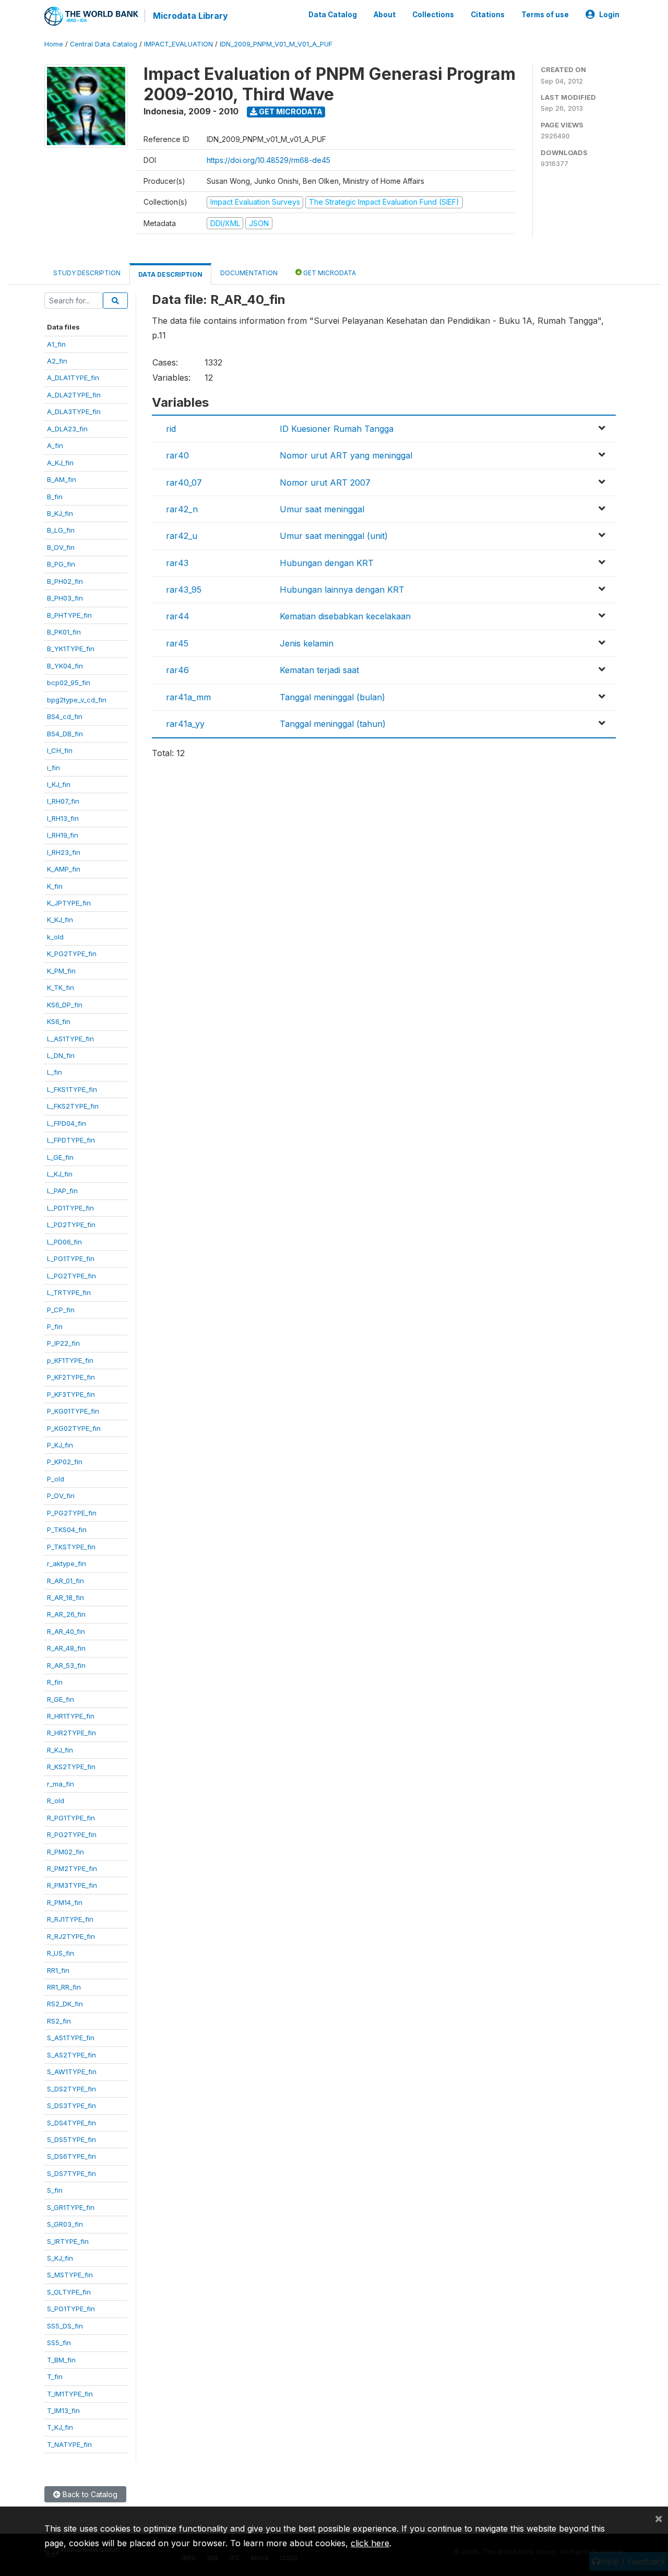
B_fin (55, 497)
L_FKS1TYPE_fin (72, 1089)
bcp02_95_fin (69, 683)
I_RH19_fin (63, 835)
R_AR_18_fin (65, 1597)
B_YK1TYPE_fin (71, 649)
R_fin (55, 1682)
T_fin (55, 2377)
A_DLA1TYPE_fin (73, 378)
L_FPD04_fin (67, 1123)
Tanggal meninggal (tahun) (333, 724)
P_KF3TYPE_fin (71, 1394)
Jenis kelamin (307, 643)
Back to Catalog (89, 2494)
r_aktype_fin (67, 1563)
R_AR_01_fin (65, 1581)
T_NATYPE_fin (69, 2444)
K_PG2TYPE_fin (72, 954)
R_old (56, 1801)
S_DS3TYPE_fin (71, 2106)
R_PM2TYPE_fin (72, 1868)
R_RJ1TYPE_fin (70, 1919)
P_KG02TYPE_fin (74, 1428)
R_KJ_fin (60, 1750)
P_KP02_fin (65, 1462)
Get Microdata (290, 111)
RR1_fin (58, 1970)
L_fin (55, 1072)
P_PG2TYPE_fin (72, 1513)
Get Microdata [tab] (329, 273)
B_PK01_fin (64, 632)
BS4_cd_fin (65, 716)
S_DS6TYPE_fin (71, 2156)
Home (54, 44)
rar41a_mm (188, 697)
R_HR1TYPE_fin (71, 1716)
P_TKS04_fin (67, 1530)
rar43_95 (184, 590)
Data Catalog (333, 15)
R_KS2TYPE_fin (71, 1767)
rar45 (177, 643)
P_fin (55, 1326)
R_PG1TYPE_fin (71, 1818)
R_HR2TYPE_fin (71, 1733)
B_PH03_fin (65, 598)
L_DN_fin (61, 1055)
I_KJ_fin (59, 784)
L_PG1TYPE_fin (71, 1258)
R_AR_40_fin (66, 1631)
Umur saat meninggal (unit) (334, 536)
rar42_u (182, 536)
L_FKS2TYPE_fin (73, 1106)
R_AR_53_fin (66, 1665)
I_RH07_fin (63, 801)
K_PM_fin (61, 971)
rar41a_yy (185, 724)
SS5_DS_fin (65, 2326)
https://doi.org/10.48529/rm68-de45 (269, 160)
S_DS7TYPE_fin (71, 2173)
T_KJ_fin (60, 2427)
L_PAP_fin (62, 1191)
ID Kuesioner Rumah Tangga (337, 429)
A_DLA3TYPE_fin (74, 411)
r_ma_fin (61, 1784)
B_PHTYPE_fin (69, 615)
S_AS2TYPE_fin (71, 2055)
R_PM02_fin (65, 1852)
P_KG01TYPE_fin (73, 1411)
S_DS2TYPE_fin (71, 2089)
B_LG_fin (61, 530)
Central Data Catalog (104, 44)
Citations (488, 15)
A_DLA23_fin (67, 429)
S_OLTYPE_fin (69, 2292)
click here (370, 2543)
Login (609, 15)
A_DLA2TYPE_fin (74, 395)
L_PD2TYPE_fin (71, 1225)
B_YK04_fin (65, 666)
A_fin (55, 445)
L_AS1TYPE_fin (70, 1039)
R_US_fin (61, 1953)
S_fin (55, 2190)
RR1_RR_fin (64, 1987)
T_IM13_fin (63, 2410)
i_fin (53, 768)
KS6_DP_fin (65, 1005)
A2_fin (57, 361)
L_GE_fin (60, 1157)
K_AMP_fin (64, 869)
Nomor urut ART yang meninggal (346, 455)
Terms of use (545, 15)
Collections (433, 15)
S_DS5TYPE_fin (71, 2139)
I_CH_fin (60, 750)
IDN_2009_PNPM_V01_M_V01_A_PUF (276, 44)
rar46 (177, 670)
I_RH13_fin (63, 818)
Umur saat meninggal (322, 509)
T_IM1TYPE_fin (70, 2394)
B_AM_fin (62, 479)
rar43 (177, 563)
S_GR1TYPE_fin (71, 2207)
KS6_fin (59, 1021)
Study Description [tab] (87, 273)
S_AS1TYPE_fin (71, 2038)
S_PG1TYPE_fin (71, 2309)
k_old (55, 937)
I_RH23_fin (64, 852)
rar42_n (182, 509)
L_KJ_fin (60, 1174)
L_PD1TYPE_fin (70, 1208)
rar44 (178, 616)
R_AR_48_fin (66, 1648)
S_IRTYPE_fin (68, 2241)
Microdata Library (190, 16)
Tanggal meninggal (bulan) (332, 697)
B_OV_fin (61, 547)
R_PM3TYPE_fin (72, 1885)
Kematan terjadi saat (319, 670)
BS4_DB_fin (65, 734)
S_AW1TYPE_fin (72, 2072)
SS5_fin (59, 2343)
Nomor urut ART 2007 (325, 483)
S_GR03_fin (65, 2224)
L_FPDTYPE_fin (71, 1140)
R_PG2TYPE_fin (72, 1834)
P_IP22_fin (63, 1343)
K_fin (55, 886)
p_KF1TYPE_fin (70, 1360)
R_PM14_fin (65, 1902)
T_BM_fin (61, 2360)
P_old (56, 1479)
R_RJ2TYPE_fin (71, 1936)
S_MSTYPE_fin (70, 2275)
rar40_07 (184, 483)
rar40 (177, 455)
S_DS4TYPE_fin (71, 2123)
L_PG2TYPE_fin (71, 1276)
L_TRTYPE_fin (69, 1292)
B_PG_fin (61, 564)
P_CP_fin (61, 1310)
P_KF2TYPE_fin (71, 1377)
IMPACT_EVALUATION (178, 44)
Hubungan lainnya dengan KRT (342, 590)
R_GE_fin (61, 1699)
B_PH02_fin (65, 581)
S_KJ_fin (60, 2258)
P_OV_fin (61, 1496)
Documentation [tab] (249, 273)
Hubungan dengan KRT (327, 563)
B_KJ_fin (60, 513)
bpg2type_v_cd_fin (77, 700)
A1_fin (56, 344)
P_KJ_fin (60, 1445)
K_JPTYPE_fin (69, 903)
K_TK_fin (61, 987)
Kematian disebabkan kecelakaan (345, 616)
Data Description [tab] (170, 274)
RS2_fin (59, 2021)
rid (171, 429)
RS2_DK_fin (65, 2004)
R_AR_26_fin (66, 1614)
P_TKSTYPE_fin (71, 1547)
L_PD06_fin (64, 1242)
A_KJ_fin (60, 463)
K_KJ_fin (60, 920)
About (385, 15)
